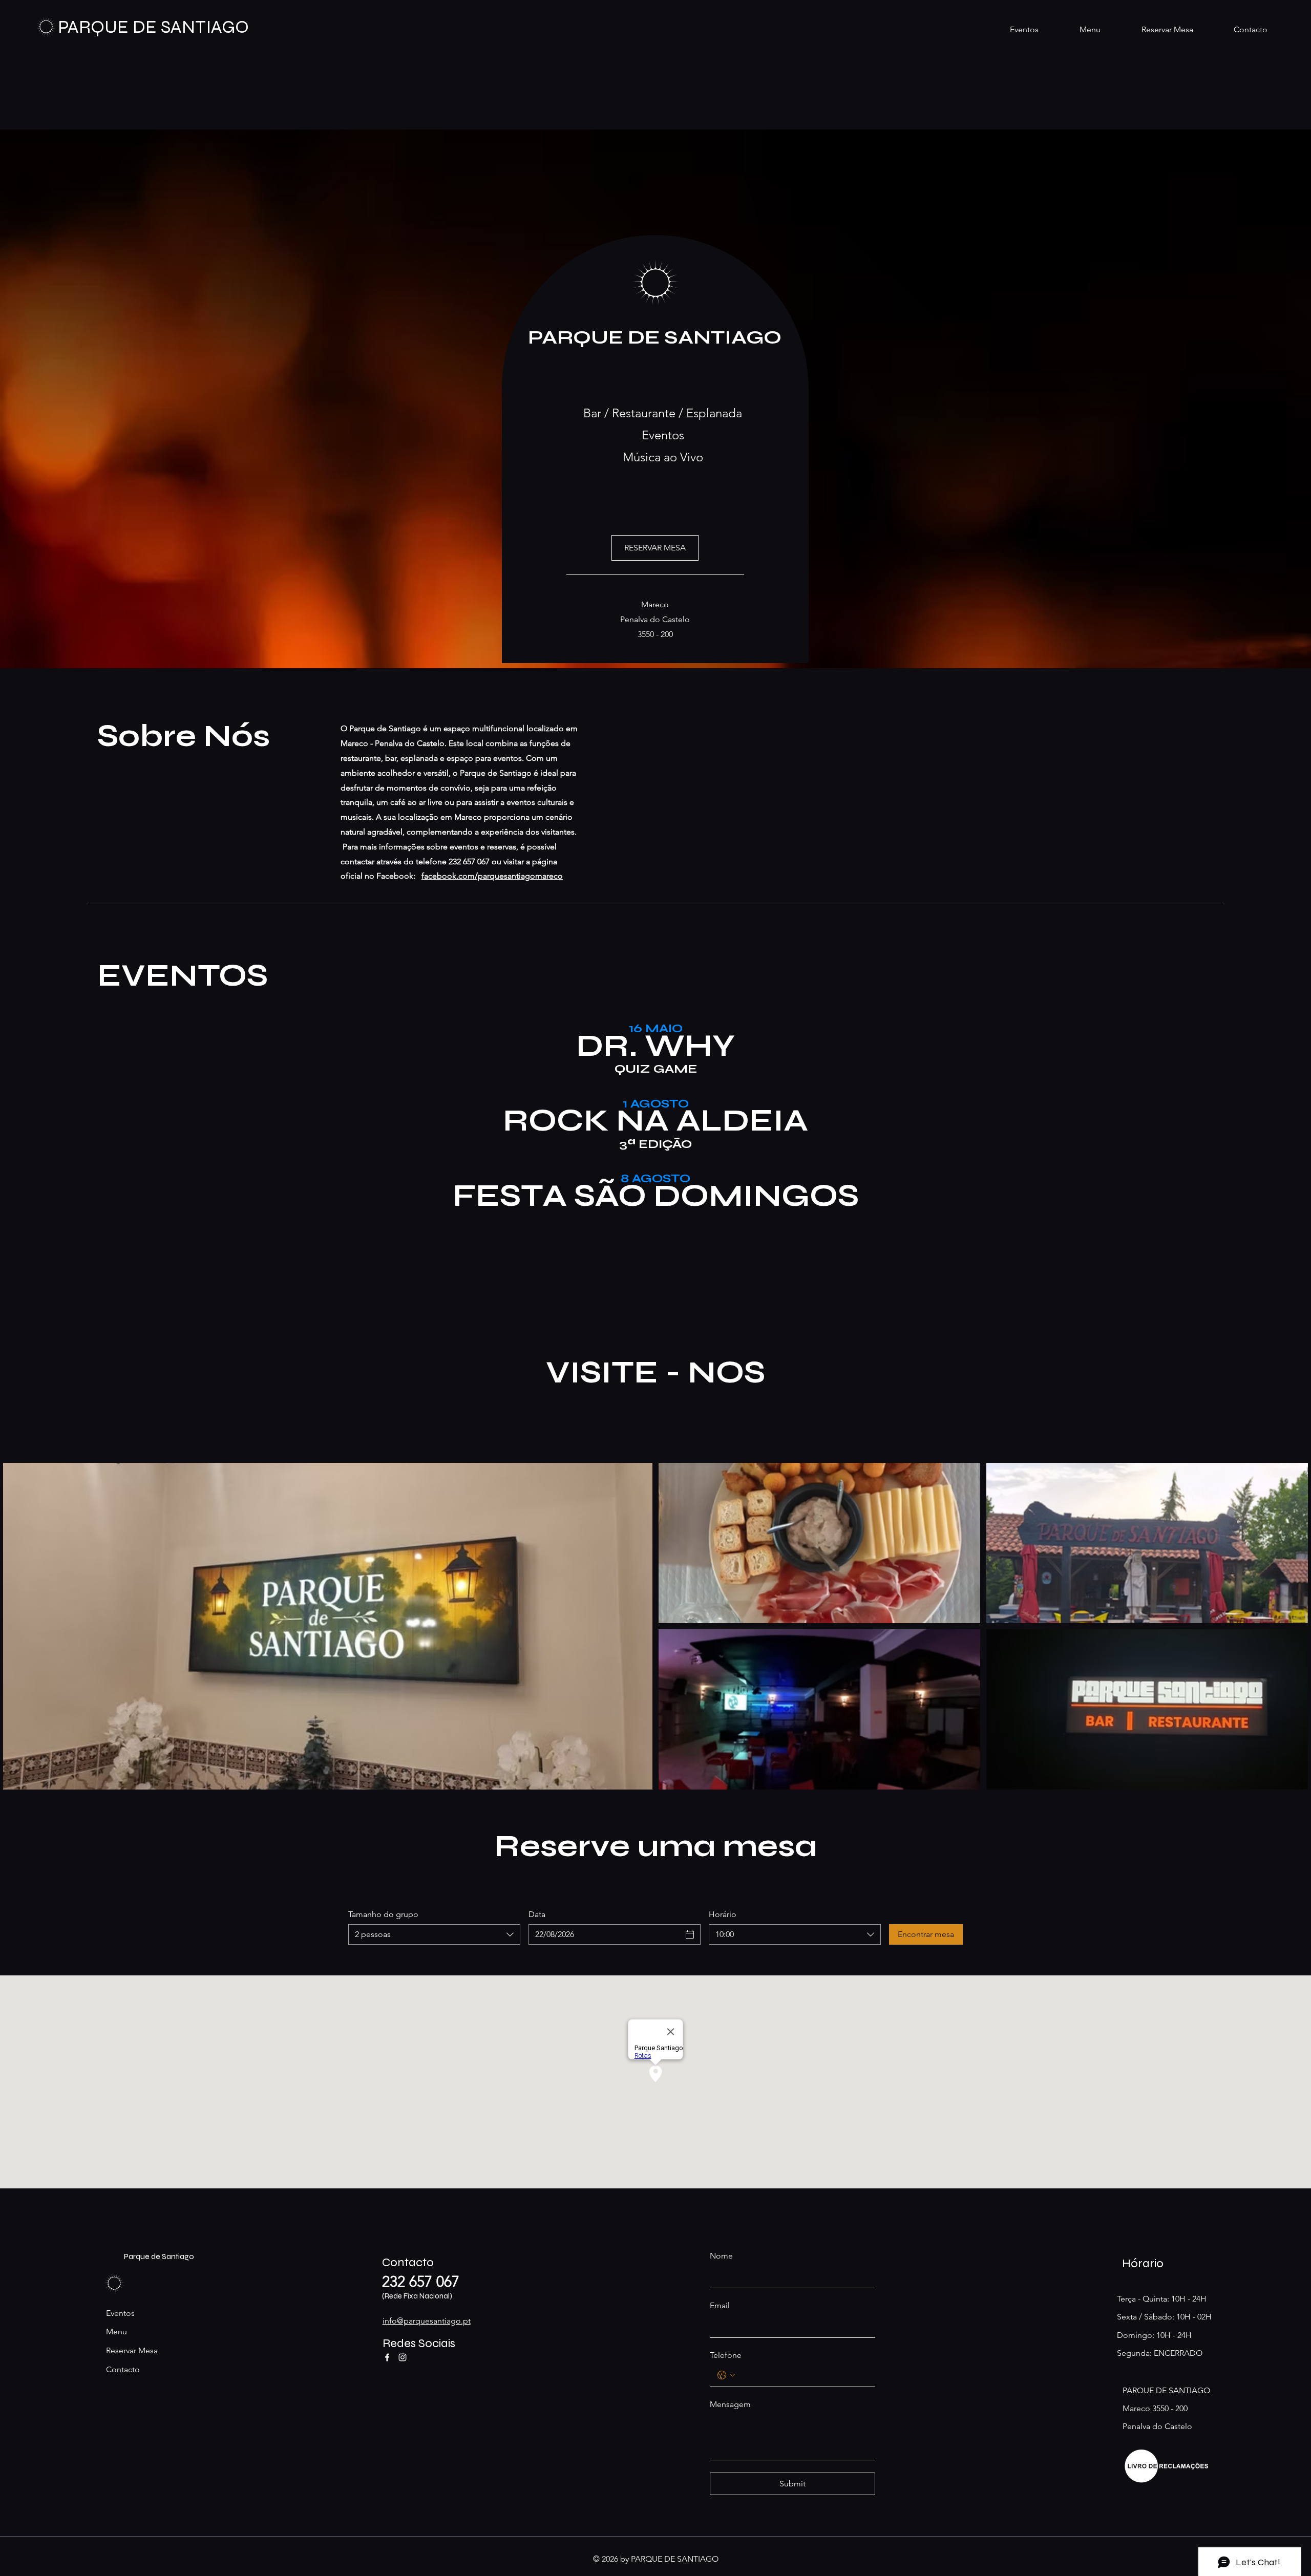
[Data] (690, 1934)
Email (720, 2305)
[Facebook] (387, 2357)
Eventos (120, 2313)
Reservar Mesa (132, 2350)
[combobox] (434, 1934)
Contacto (123, 2369)
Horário (723, 1914)
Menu (117, 2332)
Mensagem (730, 2404)
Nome (721, 2256)
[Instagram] (403, 2357)
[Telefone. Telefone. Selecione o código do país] (726, 2375)
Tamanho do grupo (383, 1914)
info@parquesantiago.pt (427, 2321)
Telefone (726, 2355)
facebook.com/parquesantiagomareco (492, 876)
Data (537, 1914)
